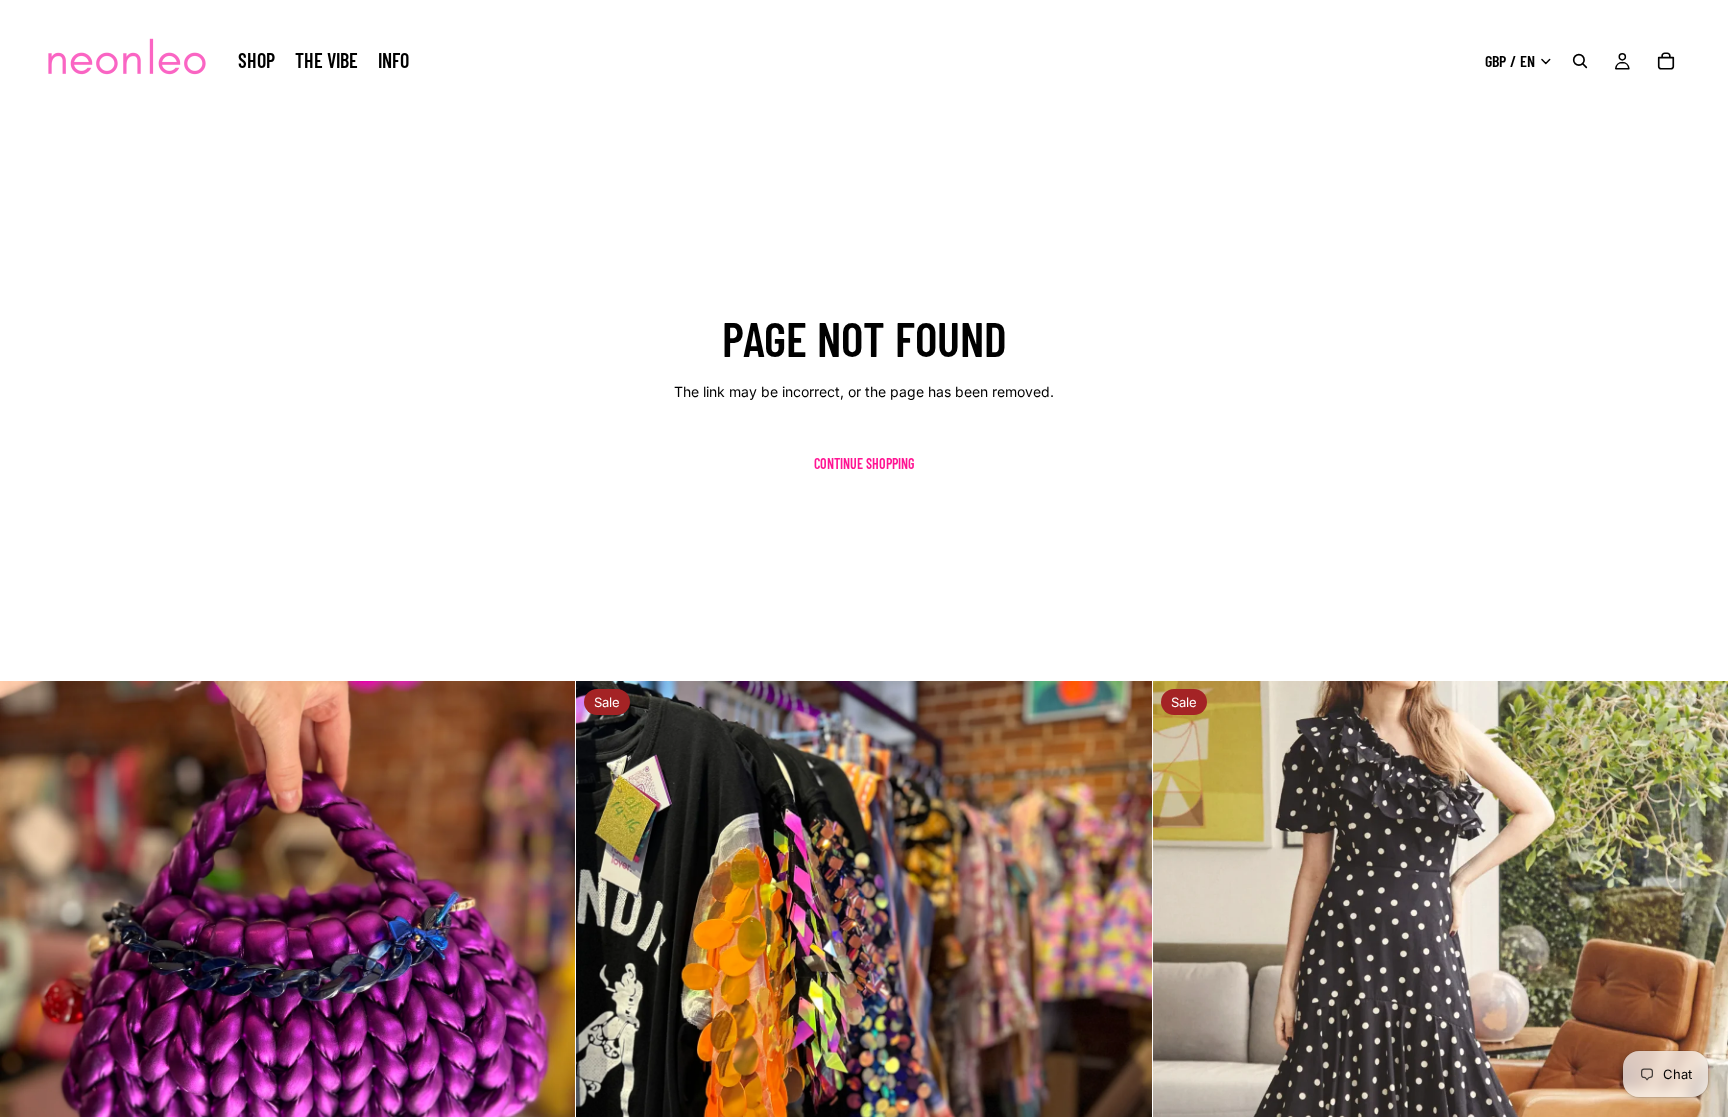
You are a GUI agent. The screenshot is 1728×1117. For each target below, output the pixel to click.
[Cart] (1666, 61)
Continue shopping (864, 463)
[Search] (1580, 61)
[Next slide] (1122, 969)
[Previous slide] (606, 969)
